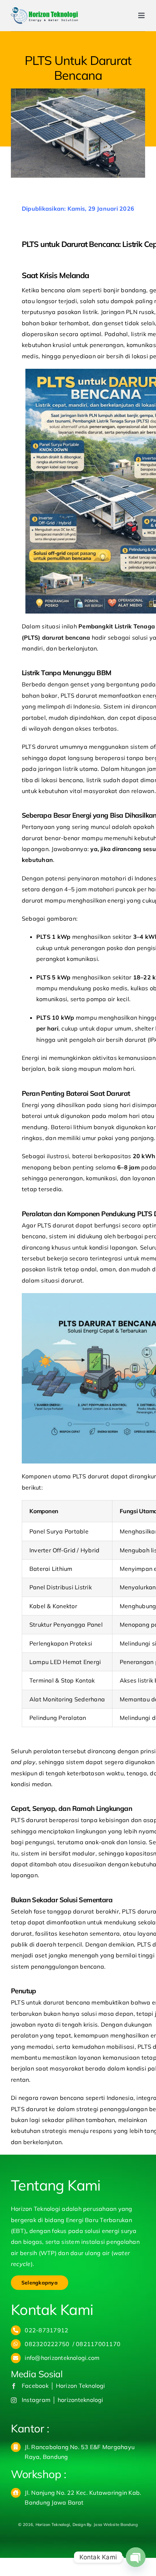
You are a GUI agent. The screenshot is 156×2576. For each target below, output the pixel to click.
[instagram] (14, 2400)
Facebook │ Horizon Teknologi (63, 2386)
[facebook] (14, 2386)
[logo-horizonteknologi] (44, 10)
